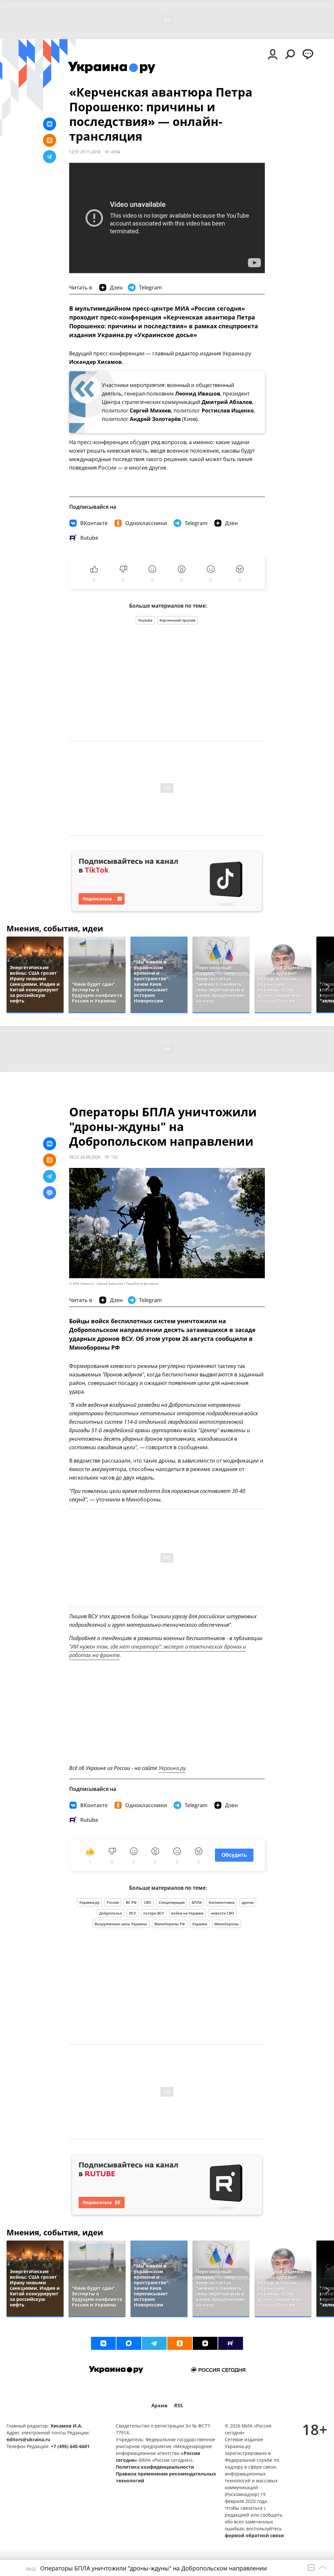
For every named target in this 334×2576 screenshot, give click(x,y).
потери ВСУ (154, 1913)
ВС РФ (131, 1902)
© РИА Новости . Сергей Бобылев (96, 1284)
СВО (148, 1902)
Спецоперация (172, 1902)
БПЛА (197, 1902)
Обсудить (234, 1855)
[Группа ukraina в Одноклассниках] (180, 2343)
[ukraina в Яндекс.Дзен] (205, 2343)
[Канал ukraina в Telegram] (154, 2343)
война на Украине (187, 1913)
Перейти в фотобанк (142, 1284)
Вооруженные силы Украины (121, 1924)
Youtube (145, 620)
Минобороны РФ (170, 1924)
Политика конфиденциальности (155, 2467)
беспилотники (222, 1902)
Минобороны (227, 1924)
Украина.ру (172, 1768)
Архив (159, 2405)
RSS (178, 2405)
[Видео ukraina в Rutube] (231, 2343)
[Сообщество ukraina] (129, 2343)
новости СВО (222, 1913)
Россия (113, 1902)
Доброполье (111, 1913)
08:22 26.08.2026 (85, 1157)
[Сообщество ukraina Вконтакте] (103, 2343)
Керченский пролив (177, 620)
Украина (200, 1924)
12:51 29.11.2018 (85, 152)
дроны (248, 1902)
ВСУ (133, 1913)
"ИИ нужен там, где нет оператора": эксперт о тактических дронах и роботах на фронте (158, 1651)
